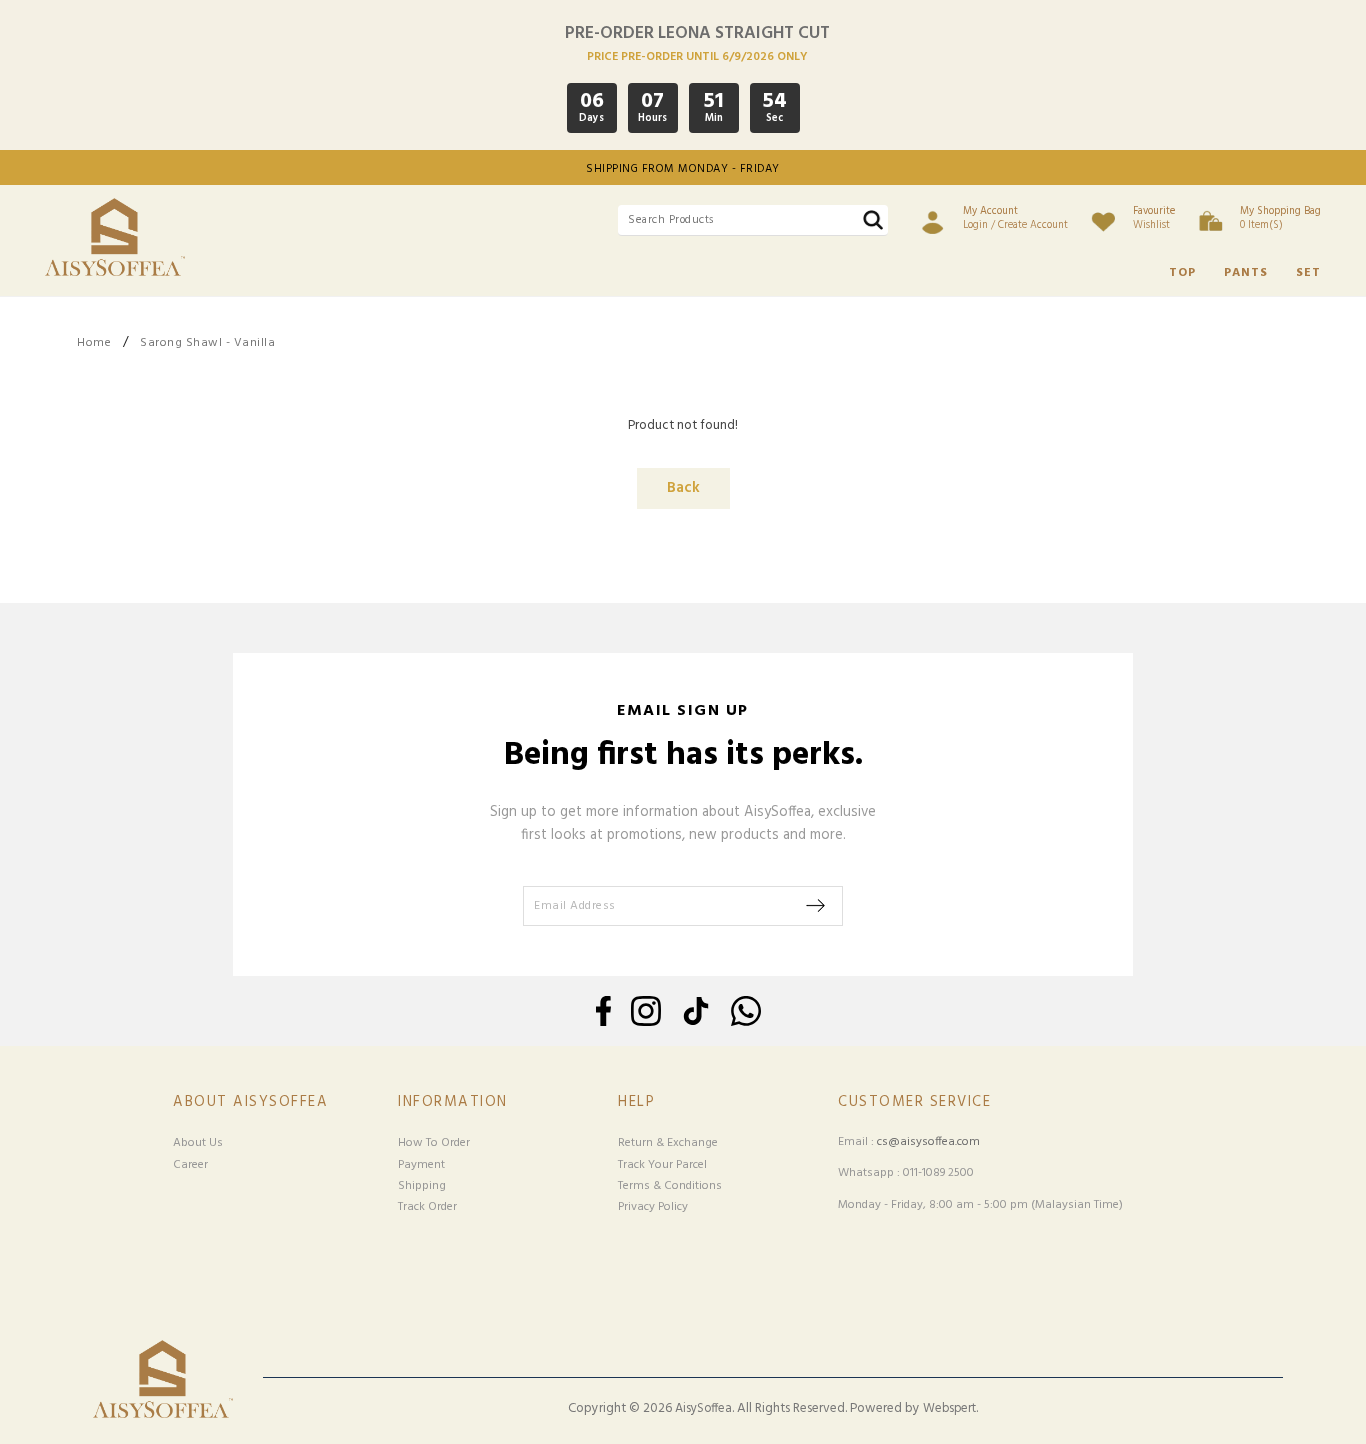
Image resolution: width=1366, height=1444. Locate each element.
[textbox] (753, 220)
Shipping (422, 1186)
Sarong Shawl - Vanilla (207, 343)
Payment (421, 1165)
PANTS (1246, 273)
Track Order (427, 1207)
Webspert (949, 1409)
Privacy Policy (653, 1207)
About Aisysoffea (250, 1102)
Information (453, 1102)
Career (190, 1165)
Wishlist (1154, 218)
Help (636, 1102)
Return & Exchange (668, 1143)
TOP (1182, 273)
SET (1308, 273)
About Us (198, 1143)
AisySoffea (703, 1409)
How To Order (434, 1143)
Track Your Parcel (662, 1165)
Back (683, 488)
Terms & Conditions (670, 1186)
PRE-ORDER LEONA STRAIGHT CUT (697, 33)
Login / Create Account (1015, 218)
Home (94, 343)
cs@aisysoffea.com (928, 1142)
